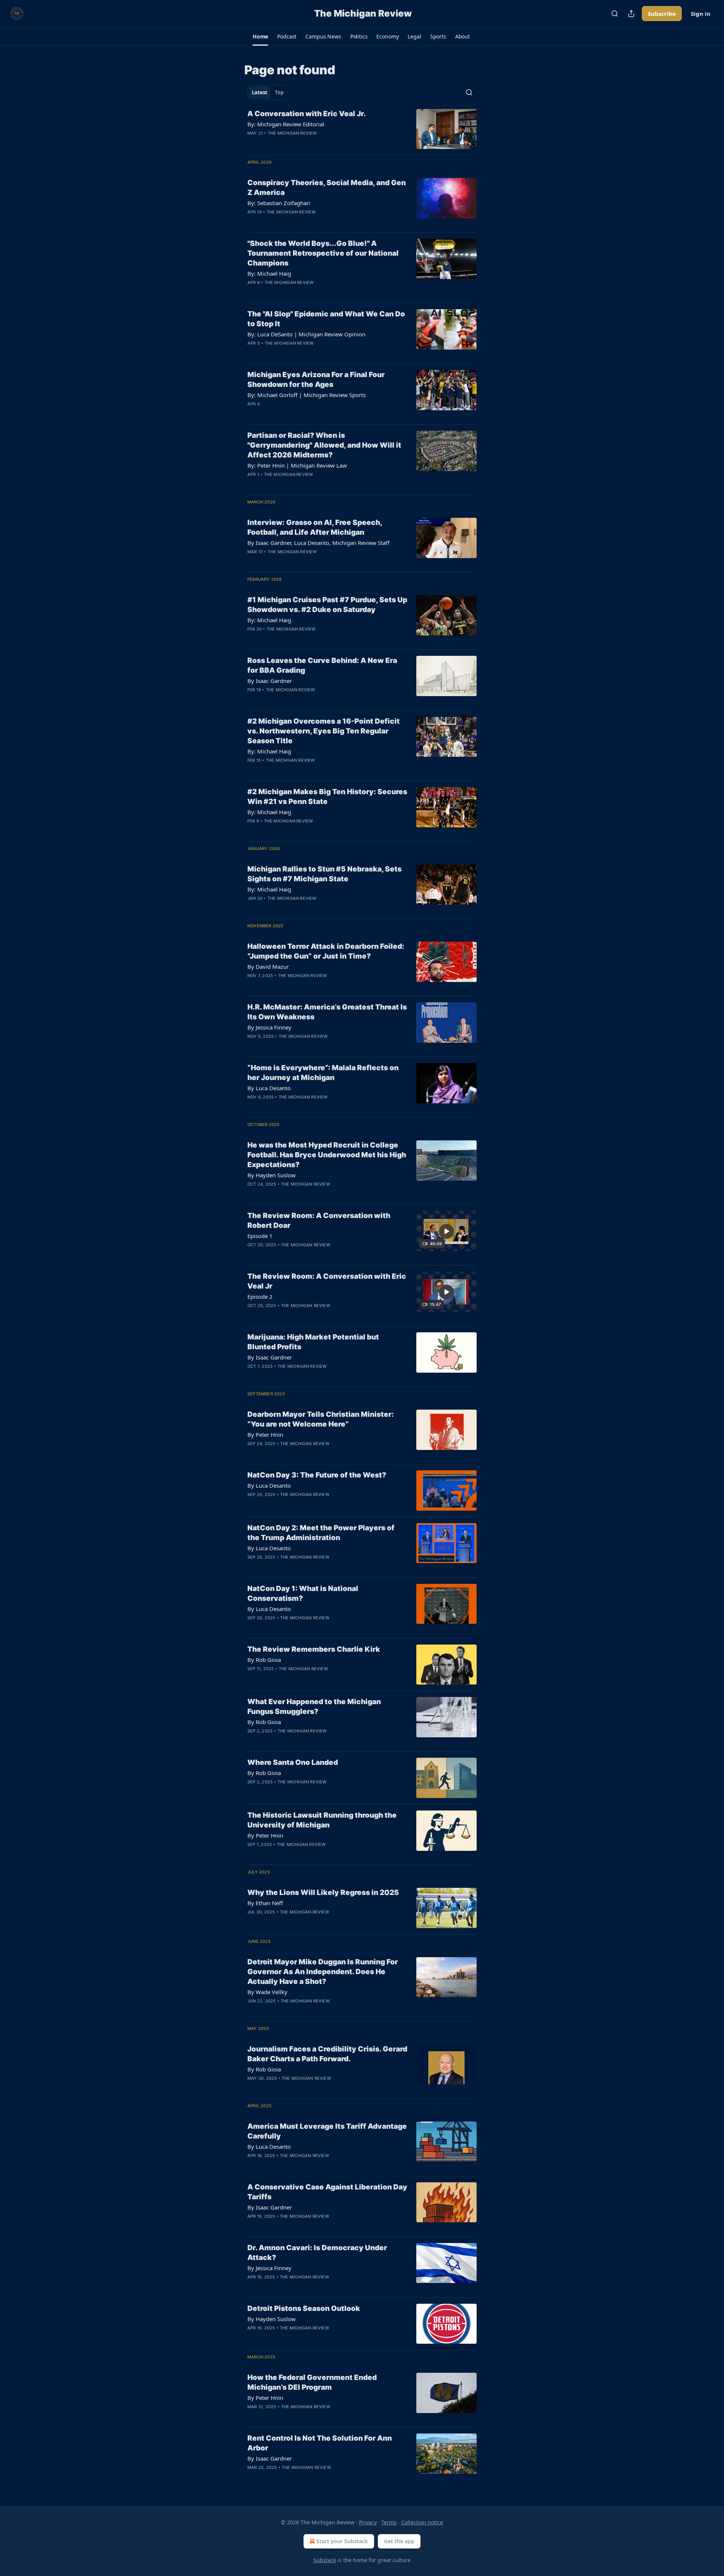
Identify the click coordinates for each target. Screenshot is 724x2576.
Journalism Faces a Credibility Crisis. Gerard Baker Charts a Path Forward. (327, 2054)
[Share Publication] (631, 14)
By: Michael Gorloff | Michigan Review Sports (307, 395)
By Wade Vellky (267, 1992)
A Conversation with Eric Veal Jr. (307, 114)
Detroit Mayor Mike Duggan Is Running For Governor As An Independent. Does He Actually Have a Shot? (323, 1972)
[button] (260, 37)
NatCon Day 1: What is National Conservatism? (303, 1593)
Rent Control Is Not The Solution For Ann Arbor (320, 2443)
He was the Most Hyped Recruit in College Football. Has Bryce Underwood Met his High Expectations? (327, 1155)
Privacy (368, 2522)
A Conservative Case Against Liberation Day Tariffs (327, 2192)
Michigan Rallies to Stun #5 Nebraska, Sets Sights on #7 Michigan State (324, 874)
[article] (362, 129)
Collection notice (422, 2522)
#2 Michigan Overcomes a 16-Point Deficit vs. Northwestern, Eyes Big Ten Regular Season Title (324, 731)
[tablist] (268, 92)
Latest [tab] (260, 92)
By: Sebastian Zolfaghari (279, 203)
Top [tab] (279, 92)
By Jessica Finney (269, 1027)
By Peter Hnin (265, 1435)
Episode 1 (260, 1236)
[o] (446, 1231)
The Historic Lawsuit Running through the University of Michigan (322, 1820)
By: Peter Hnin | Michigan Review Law (297, 465)
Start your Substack (342, 2541)
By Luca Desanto (269, 1088)
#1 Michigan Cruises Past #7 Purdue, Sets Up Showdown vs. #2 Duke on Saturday (327, 605)
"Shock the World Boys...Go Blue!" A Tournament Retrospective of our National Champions (323, 253)
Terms (389, 2522)
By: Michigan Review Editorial (286, 124)
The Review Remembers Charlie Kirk (314, 1649)
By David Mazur (268, 967)
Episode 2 (260, 1296)
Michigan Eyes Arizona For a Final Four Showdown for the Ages (316, 380)
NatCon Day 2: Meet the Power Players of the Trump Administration (321, 1533)
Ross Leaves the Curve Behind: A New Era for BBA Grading (322, 665)
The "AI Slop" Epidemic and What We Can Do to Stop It (326, 319)
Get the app (399, 2541)
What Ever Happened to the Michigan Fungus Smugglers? (314, 1707)
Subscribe (662, 14)
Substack (325, 2560)
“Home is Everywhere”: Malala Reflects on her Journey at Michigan (323, 1073)
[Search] (615, 14)
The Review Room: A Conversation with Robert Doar (319, 1220)
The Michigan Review (292, 133)
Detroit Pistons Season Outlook (304, 2308)
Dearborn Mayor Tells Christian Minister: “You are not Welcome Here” (321, 1419)
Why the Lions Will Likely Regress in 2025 (323, 1892)
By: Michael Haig (269, 273)
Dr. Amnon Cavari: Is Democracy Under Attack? (317, 2253)
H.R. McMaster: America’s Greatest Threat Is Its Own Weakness (327, 1012)
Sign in (701, 14)
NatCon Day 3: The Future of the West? (317, 1475)
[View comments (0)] (302, 143)
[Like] (252, 143)
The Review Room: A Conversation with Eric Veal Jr (327, 1281)
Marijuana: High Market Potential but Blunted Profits (313, 1342)
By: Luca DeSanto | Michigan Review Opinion (306, 334)
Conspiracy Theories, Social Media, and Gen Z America (327, 188)
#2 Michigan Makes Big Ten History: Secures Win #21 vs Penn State (327, 797)
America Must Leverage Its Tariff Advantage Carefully (327, 2131)
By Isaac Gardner (270, 681)
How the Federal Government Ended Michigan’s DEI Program (312, 2382)
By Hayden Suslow (271, 1175)
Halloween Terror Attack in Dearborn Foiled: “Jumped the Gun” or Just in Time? (326, 951)
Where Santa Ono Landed (293, 1762)
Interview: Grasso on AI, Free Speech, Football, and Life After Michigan (315, 527)
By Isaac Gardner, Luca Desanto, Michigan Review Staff (318, 543)
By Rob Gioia (264, 1660)
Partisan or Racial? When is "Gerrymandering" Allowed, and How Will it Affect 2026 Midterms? (324, 445)
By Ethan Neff (265, 1903)
